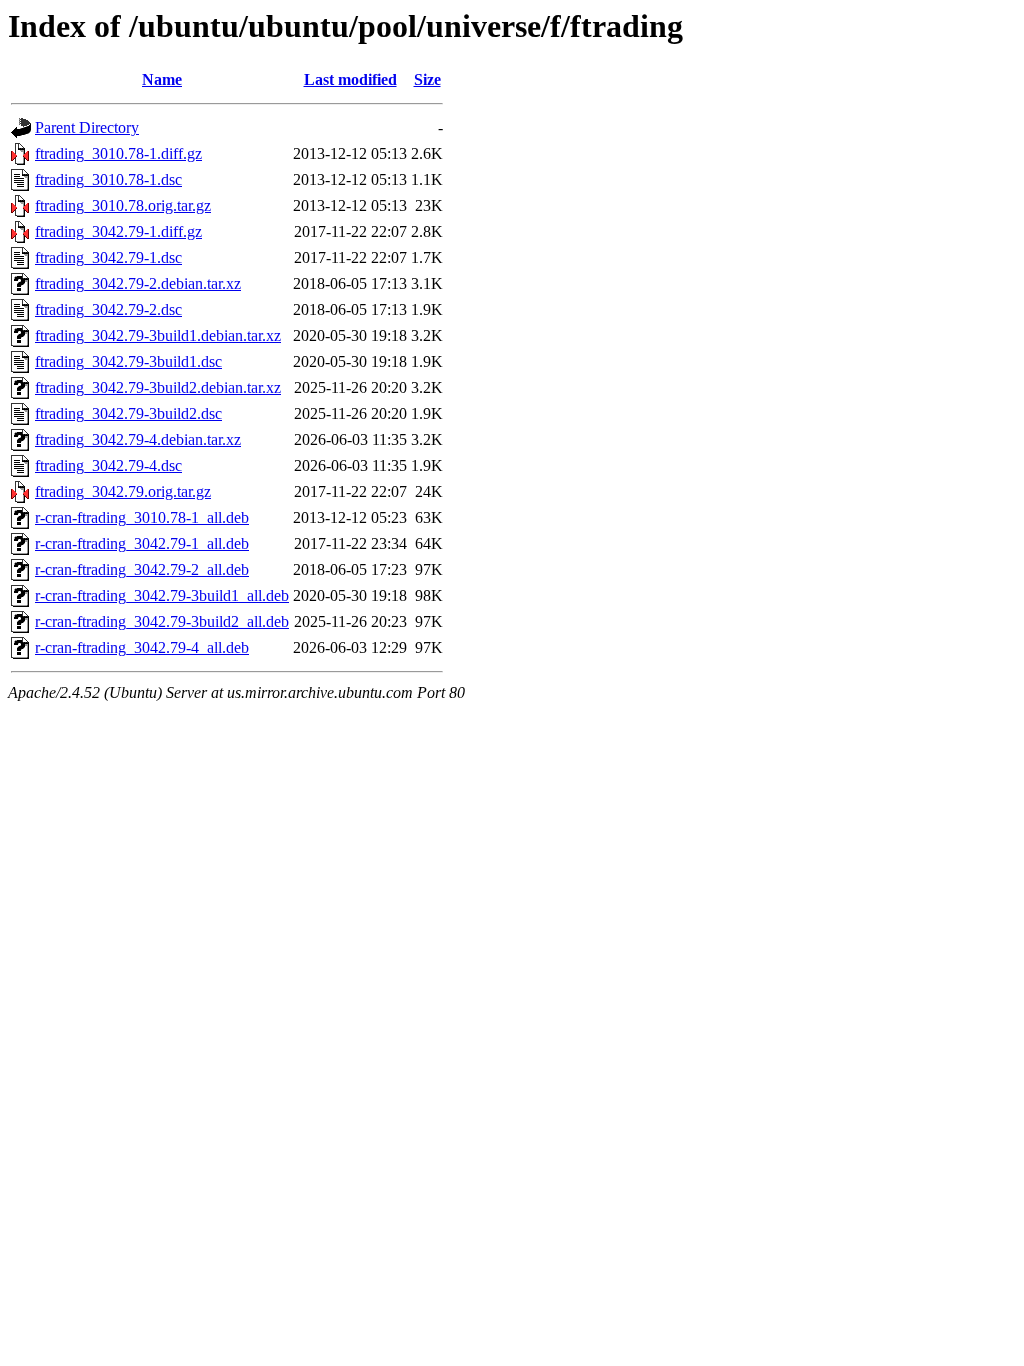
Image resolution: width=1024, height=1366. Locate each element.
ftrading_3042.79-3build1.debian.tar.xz (158, 335)
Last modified (350, 79)
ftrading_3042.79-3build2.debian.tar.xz (158, 387)
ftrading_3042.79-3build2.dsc (128, 413)
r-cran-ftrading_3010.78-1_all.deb (142, 517)
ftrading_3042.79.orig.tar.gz (123, 491)
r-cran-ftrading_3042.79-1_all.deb (142, 543)
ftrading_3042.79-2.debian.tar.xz (138, 283)
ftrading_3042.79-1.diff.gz (118, 231)
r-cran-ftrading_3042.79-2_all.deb (142, 569)
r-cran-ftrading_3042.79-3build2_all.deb (162, 621)
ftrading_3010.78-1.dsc (108, 179)
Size (427, 79)
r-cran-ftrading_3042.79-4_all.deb (142, 647)
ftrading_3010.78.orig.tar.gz (123, 205)
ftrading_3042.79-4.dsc (108, 465)
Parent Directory (87, 127)
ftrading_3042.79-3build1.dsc (128, 361)
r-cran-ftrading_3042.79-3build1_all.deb (162, 595)
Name (162, 79)
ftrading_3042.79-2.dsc (108, 309)
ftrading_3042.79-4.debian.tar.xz (138, 439)
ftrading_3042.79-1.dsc (108, 257)
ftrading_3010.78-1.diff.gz (118, 153)
